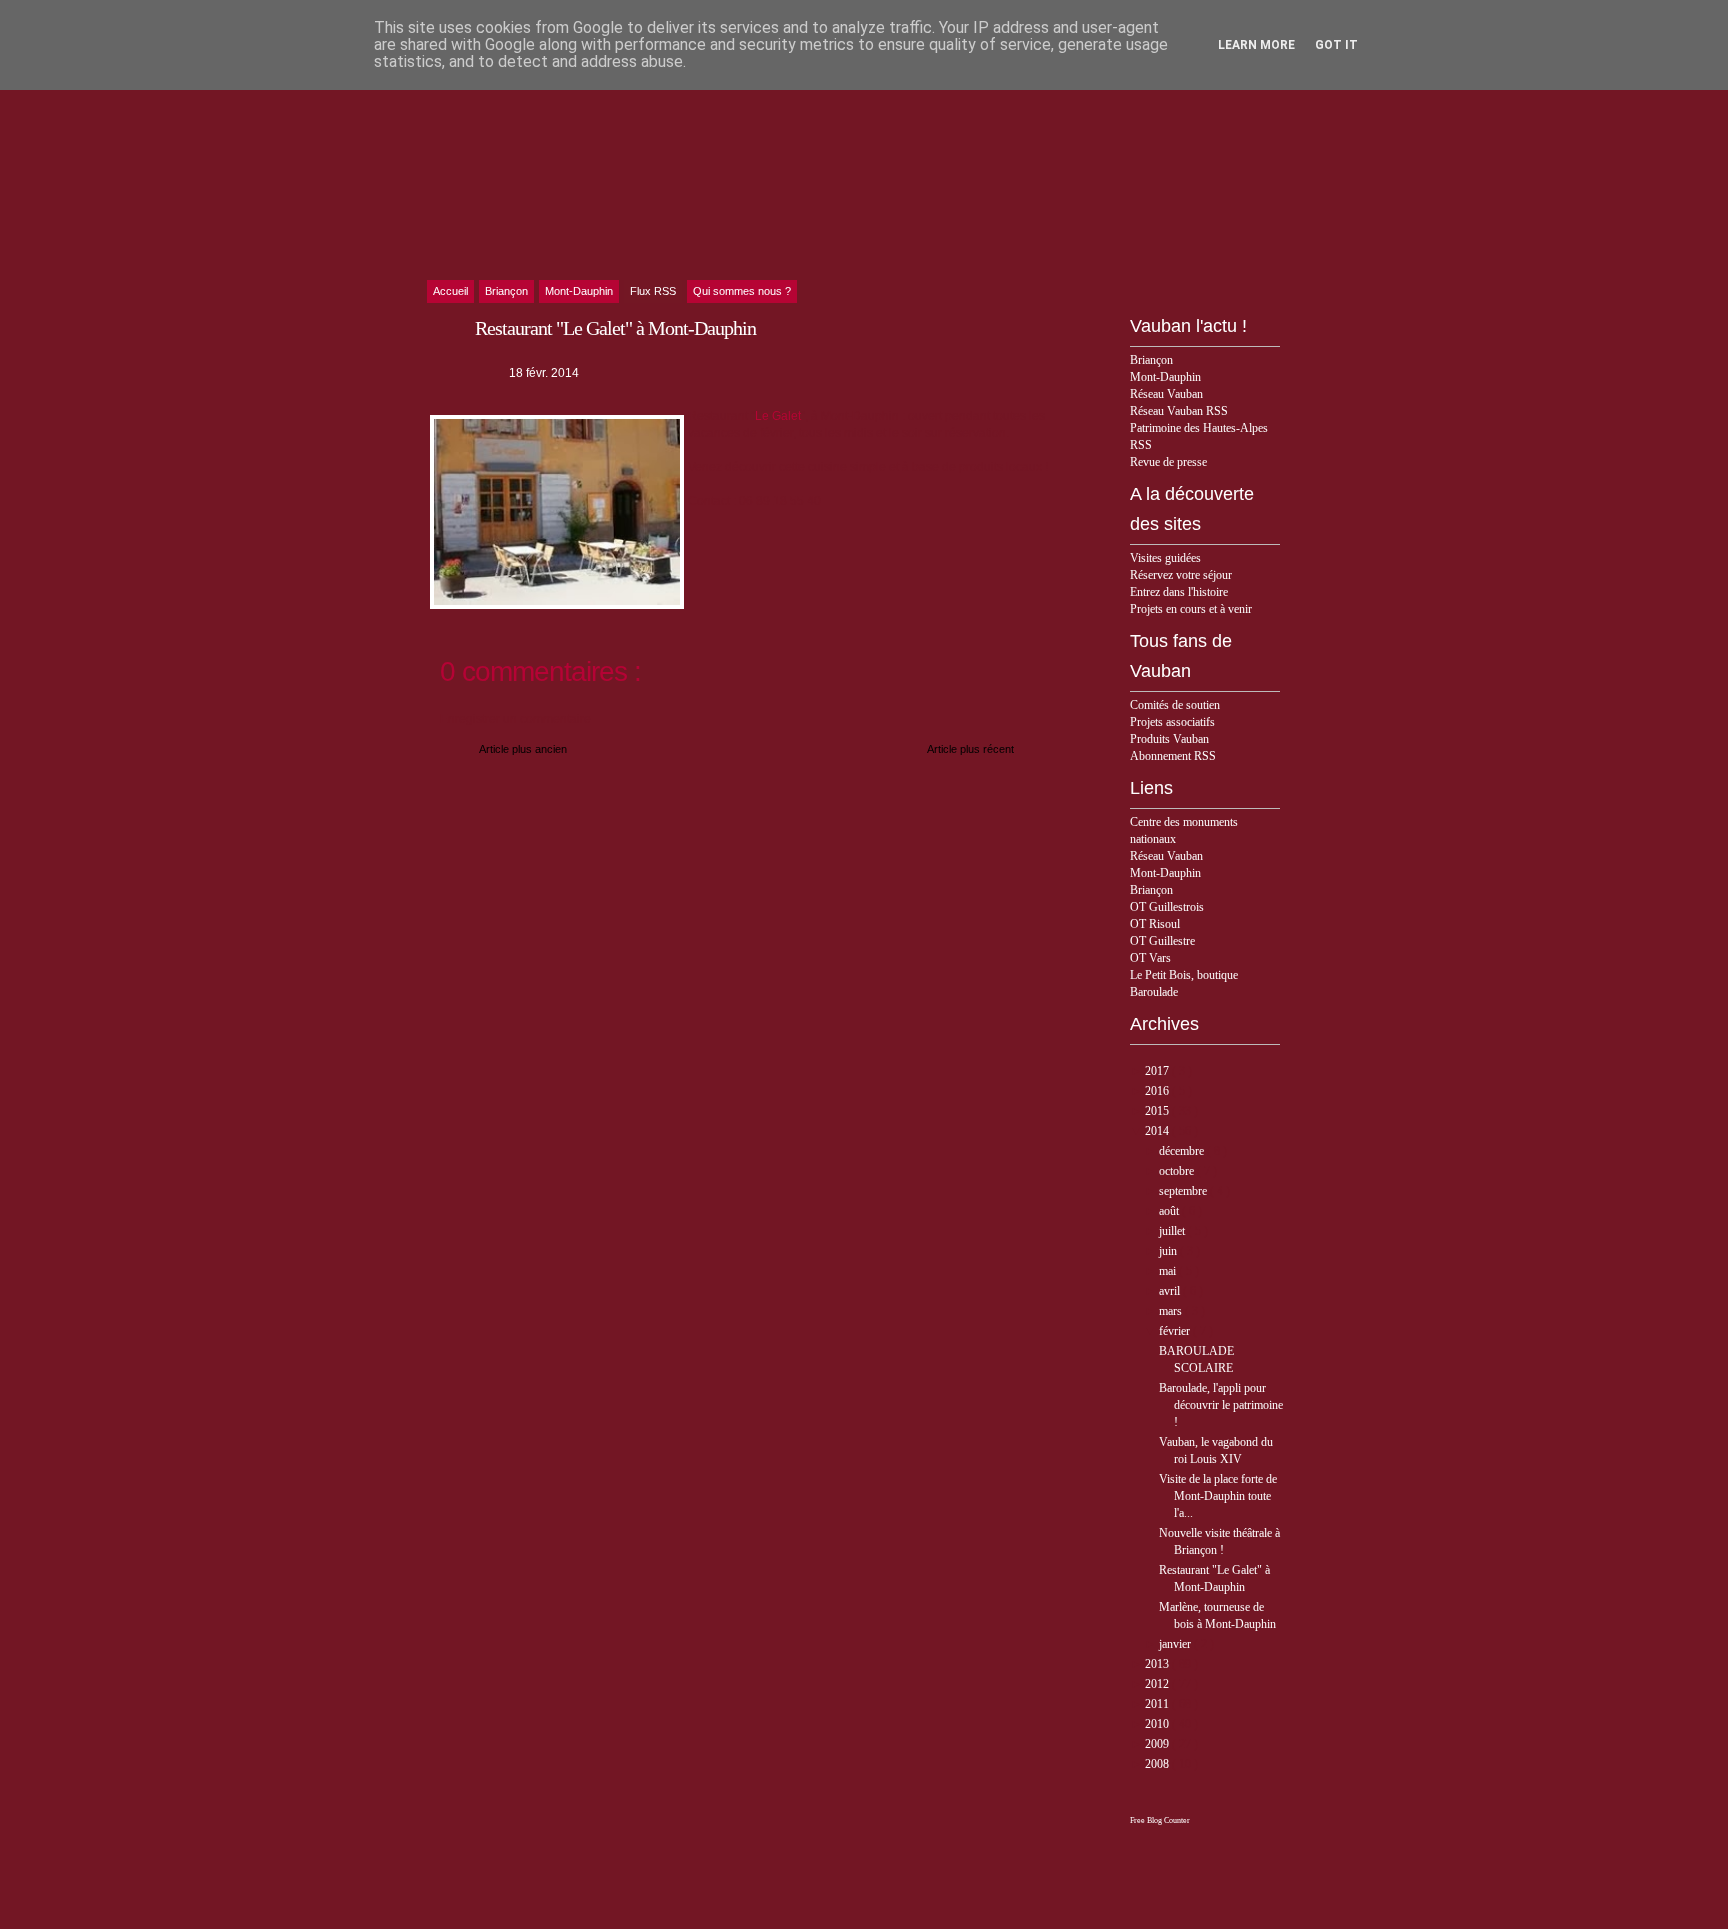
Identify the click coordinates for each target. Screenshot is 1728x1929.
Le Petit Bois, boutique (1184, 975)
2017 (1158, 1071)
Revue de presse (1168, 462)
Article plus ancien (523, 749)
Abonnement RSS (1173, 756)
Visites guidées (1165, 558)
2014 (1158, 1131)
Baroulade (1154, 992)
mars (1172, 1311)
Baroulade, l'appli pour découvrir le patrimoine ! (1221, 1405)
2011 (1158, 1704)
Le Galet (778, 416)
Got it (1336, 45)
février (1176, 1331)
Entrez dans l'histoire (1179, 592)
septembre (1184, 1191)
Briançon (1151, 360)
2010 (1158, 1724)
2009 (1158, 1744)
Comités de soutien (1175, 705)
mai (1169, 1271)
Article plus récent (970, 749)
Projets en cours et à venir (1191, 609)
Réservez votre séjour (1181, 575)
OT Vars (1150, 958)
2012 (1158, 1684)
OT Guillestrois (1167, 907)
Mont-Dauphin (1165, 377)
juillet (1173, 1231)
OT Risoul (1155, 924)
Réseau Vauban (1166, 394)
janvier (1176, 1644)
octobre (1178, 1171)
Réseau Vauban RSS (1179, 411)
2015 (1158, 1111)
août (1170, 1211)
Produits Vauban (1169, 739)
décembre (1183, 1151)
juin (1169, 1251)
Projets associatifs (1172, 722)
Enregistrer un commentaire (515, 719)
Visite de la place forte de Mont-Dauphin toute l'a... (1218, 1496)
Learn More (1256, 45)
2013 (1158, 1664)
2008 (1158, 1764)
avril (1171, 1291)
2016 (1158, 1091)
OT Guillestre (1162, 941)
